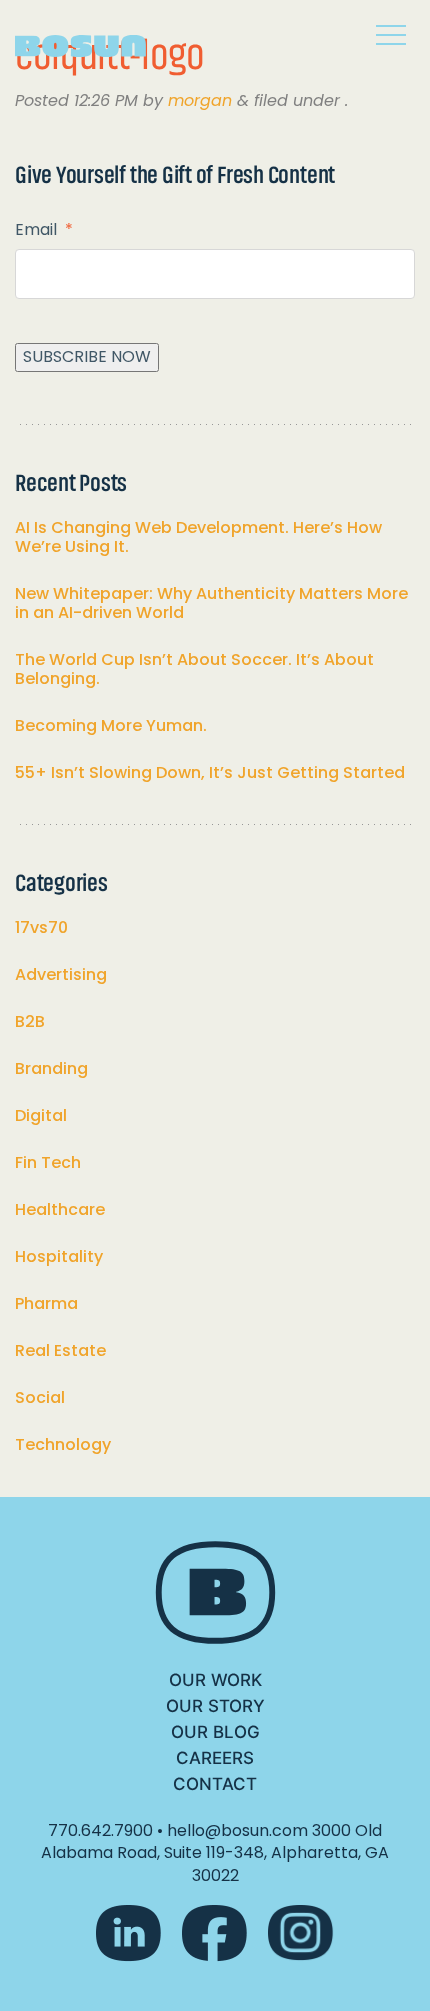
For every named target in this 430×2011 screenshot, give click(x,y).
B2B (30, 1021)
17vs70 (41, 927)
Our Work (215, 1680)
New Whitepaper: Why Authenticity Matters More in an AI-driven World (211, 603)
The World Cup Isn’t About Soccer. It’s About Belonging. (194, 669)
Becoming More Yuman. (111, 725)
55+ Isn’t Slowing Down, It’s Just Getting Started (210, 772)
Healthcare (60, 1209)
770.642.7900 (100, 1830)
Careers (215, 1758)
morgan (200, 100)
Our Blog (215, 1732)
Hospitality (59, 1256)
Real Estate (60, 1350)
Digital (41, 1115)
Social (40, 1397)
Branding (51, 1068)
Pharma (46, 1303)
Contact (215, 1784)
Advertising (61, 974)
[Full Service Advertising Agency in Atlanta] (95, 38)
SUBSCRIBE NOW (87, 356)
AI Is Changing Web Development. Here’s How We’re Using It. (198, 537)
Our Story (215, 1706)
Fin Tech (48, 1162)
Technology (63, 1444)
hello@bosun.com (237, 1830)
